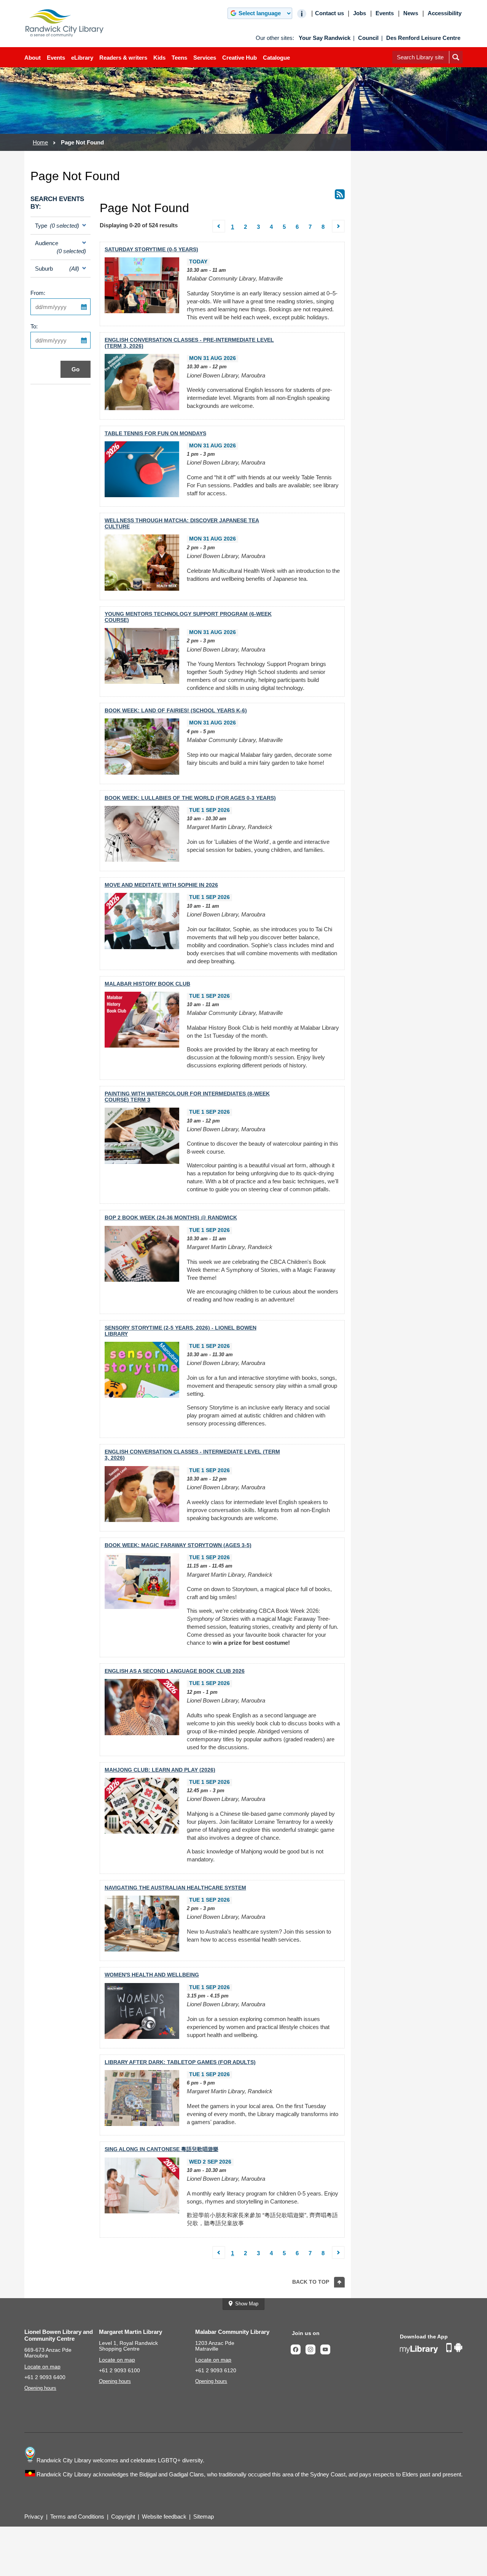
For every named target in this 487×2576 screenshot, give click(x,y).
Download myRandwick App (431, 2348)
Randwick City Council (65, 23)
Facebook (298, 2349)
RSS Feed (340, 194)
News (411, 13)
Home (40, 142)
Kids (159, 58)
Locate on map (42, 2367)
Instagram (313, 2349)
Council (368, 38)
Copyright (123, 2517)
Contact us (329, 13)
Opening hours (40, 2388)
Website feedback (164, 2517)
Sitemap (204, 2517)
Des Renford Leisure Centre (423, 38)
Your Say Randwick (325, 38)
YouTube (328, 2349)
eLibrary (82, 58)
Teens (179, 58)
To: (34, 326)
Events (56, 58)
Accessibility (445, 13)
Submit (456, 63)
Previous (219, 231)
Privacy (34, 2517)
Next (338, 231)
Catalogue (276, 58)
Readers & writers (123, 58)
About (33, 58)
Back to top (311, 2282)
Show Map (247, 2304)
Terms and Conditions (77, 2517)
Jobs (360, 13)
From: (38, 293)
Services (205, 58)
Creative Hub (240, 58)
